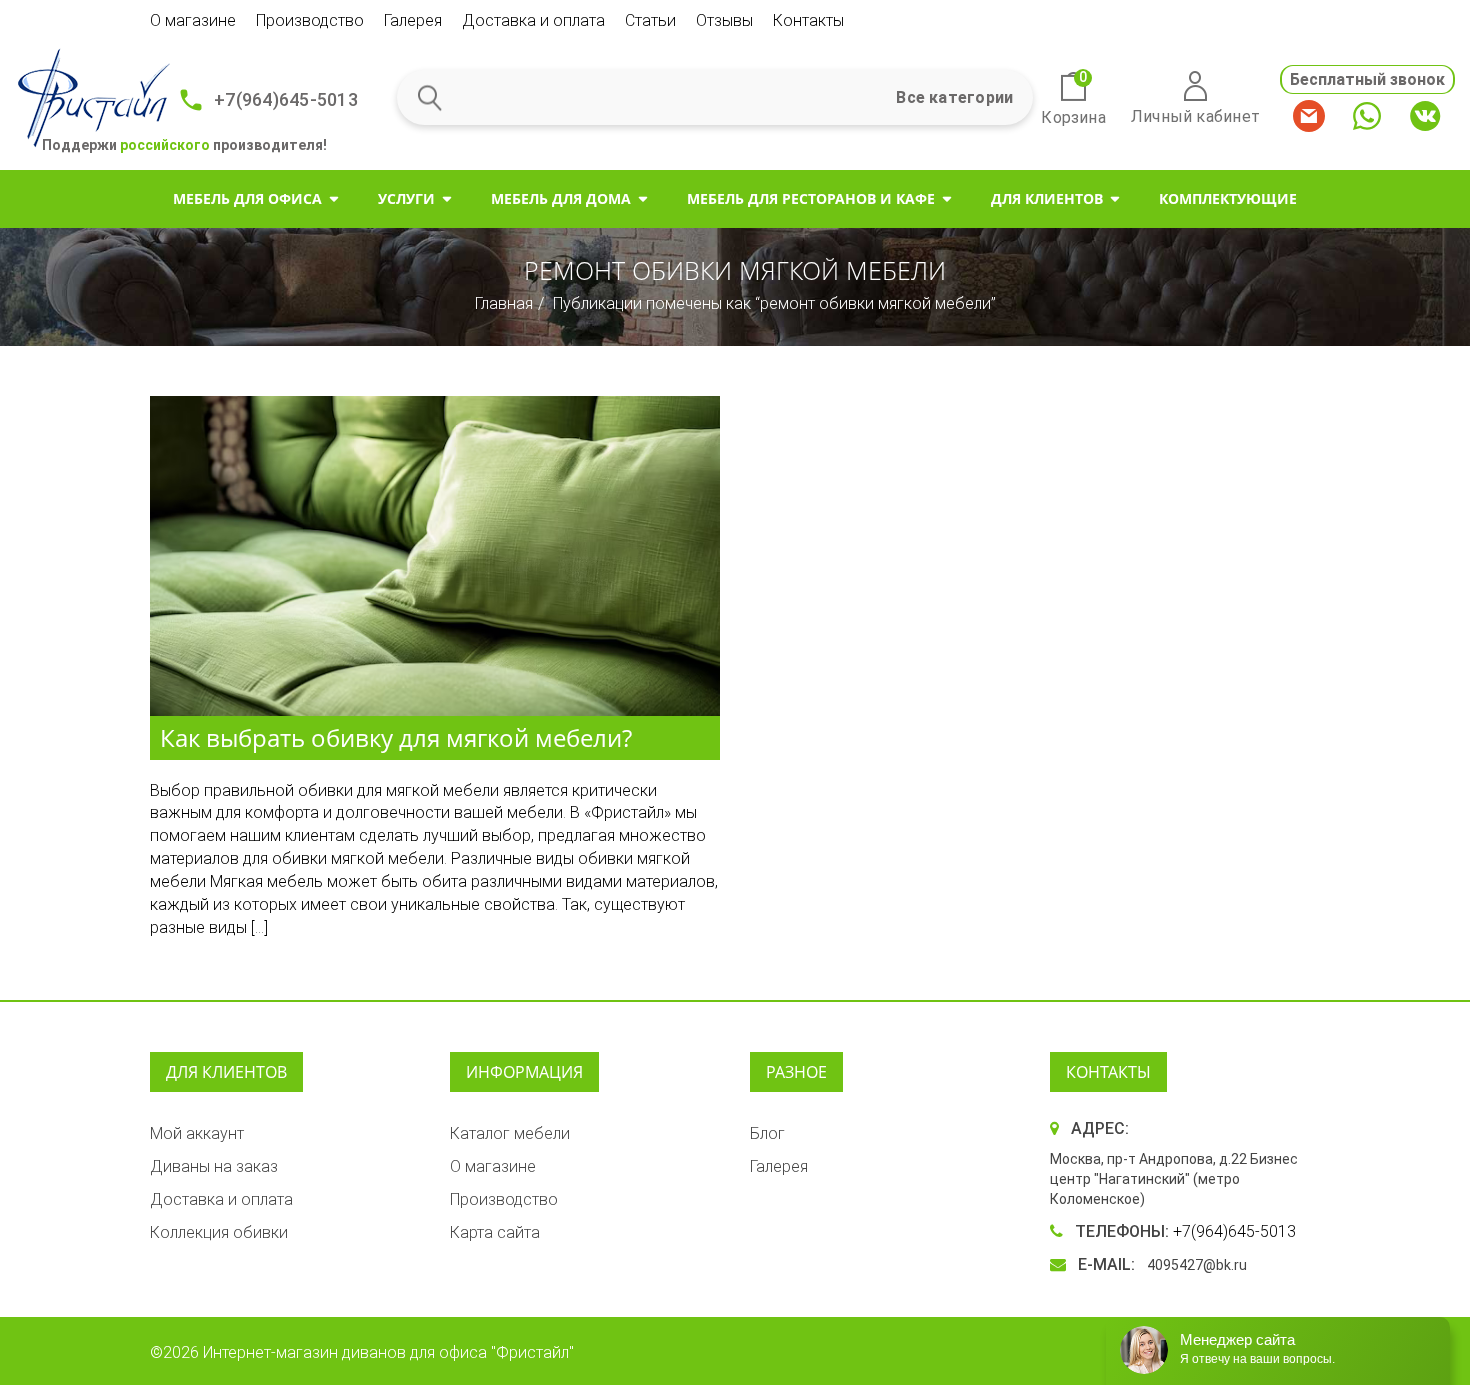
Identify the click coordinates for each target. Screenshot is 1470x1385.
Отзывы (724, 20)
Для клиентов (1047, 198)
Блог (767, 1133)
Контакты (808, 20)
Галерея (413, 20)
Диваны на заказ (214, 1166)
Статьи (650, 20)
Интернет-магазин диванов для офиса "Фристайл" (388, 1352)
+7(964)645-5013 (286, 99)
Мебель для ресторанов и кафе (811, 198)
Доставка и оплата (533, 20)
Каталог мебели (510, 1133)
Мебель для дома (561, 198)
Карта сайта (495, 1232)
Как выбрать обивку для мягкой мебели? (396, 737)
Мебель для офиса (247, 198)
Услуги (406, 198)
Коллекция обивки (219, 1232)
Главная (504, 303)
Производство (310, 20)
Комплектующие (1228, 198)
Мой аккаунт (197, 1133)
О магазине (193, 20)
